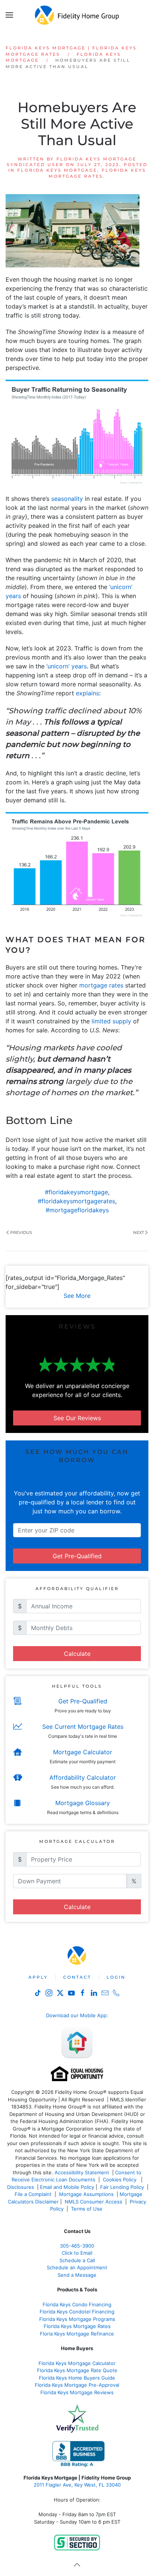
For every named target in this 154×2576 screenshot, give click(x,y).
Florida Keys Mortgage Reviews (77, 2392)
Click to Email (77, 2253)
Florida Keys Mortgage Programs (77, 2319)
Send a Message (77, 2275)
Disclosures (21, 2187)
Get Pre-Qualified (77, 1556)
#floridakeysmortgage (76, 1192)
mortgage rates (101, 985)
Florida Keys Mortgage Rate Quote (77, 2370)
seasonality (67, 499)
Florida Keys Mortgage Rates (97, 173)
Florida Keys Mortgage (57, 170)
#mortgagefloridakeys (77, 1210)
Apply (38, 1977)
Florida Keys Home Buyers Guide (77, 2378)
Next (138, 1232)
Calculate (77, 1654)
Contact (77, 1977)
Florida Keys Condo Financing (77, 2304)
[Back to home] (77, 15)
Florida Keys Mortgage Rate (76, 2326)
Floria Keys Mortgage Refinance (77, 2334)
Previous (21, 1232)
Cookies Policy (120, 2180)
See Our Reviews (77, 1418)
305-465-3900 (77, 2246)
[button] (9, 15)
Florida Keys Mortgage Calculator (77, 2363)
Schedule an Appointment (77, 2267)
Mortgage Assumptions (86, 2194)
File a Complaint (34, 2194)
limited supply (111, 1021)
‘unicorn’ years (67, 666)
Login (116, 1977)
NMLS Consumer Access (93, 2202)
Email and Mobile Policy (67, 2187)
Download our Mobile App (76, 2015)
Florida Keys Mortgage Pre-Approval (77, 2385)
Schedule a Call (77, 2260)
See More (77, 1296)
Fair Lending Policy (122, 2187)
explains (87, 693)
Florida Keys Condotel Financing (77, 2312)
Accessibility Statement (82, 2172)
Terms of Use (87, 2209)
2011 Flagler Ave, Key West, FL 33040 (77, 2485)
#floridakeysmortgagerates (76, 1201)
